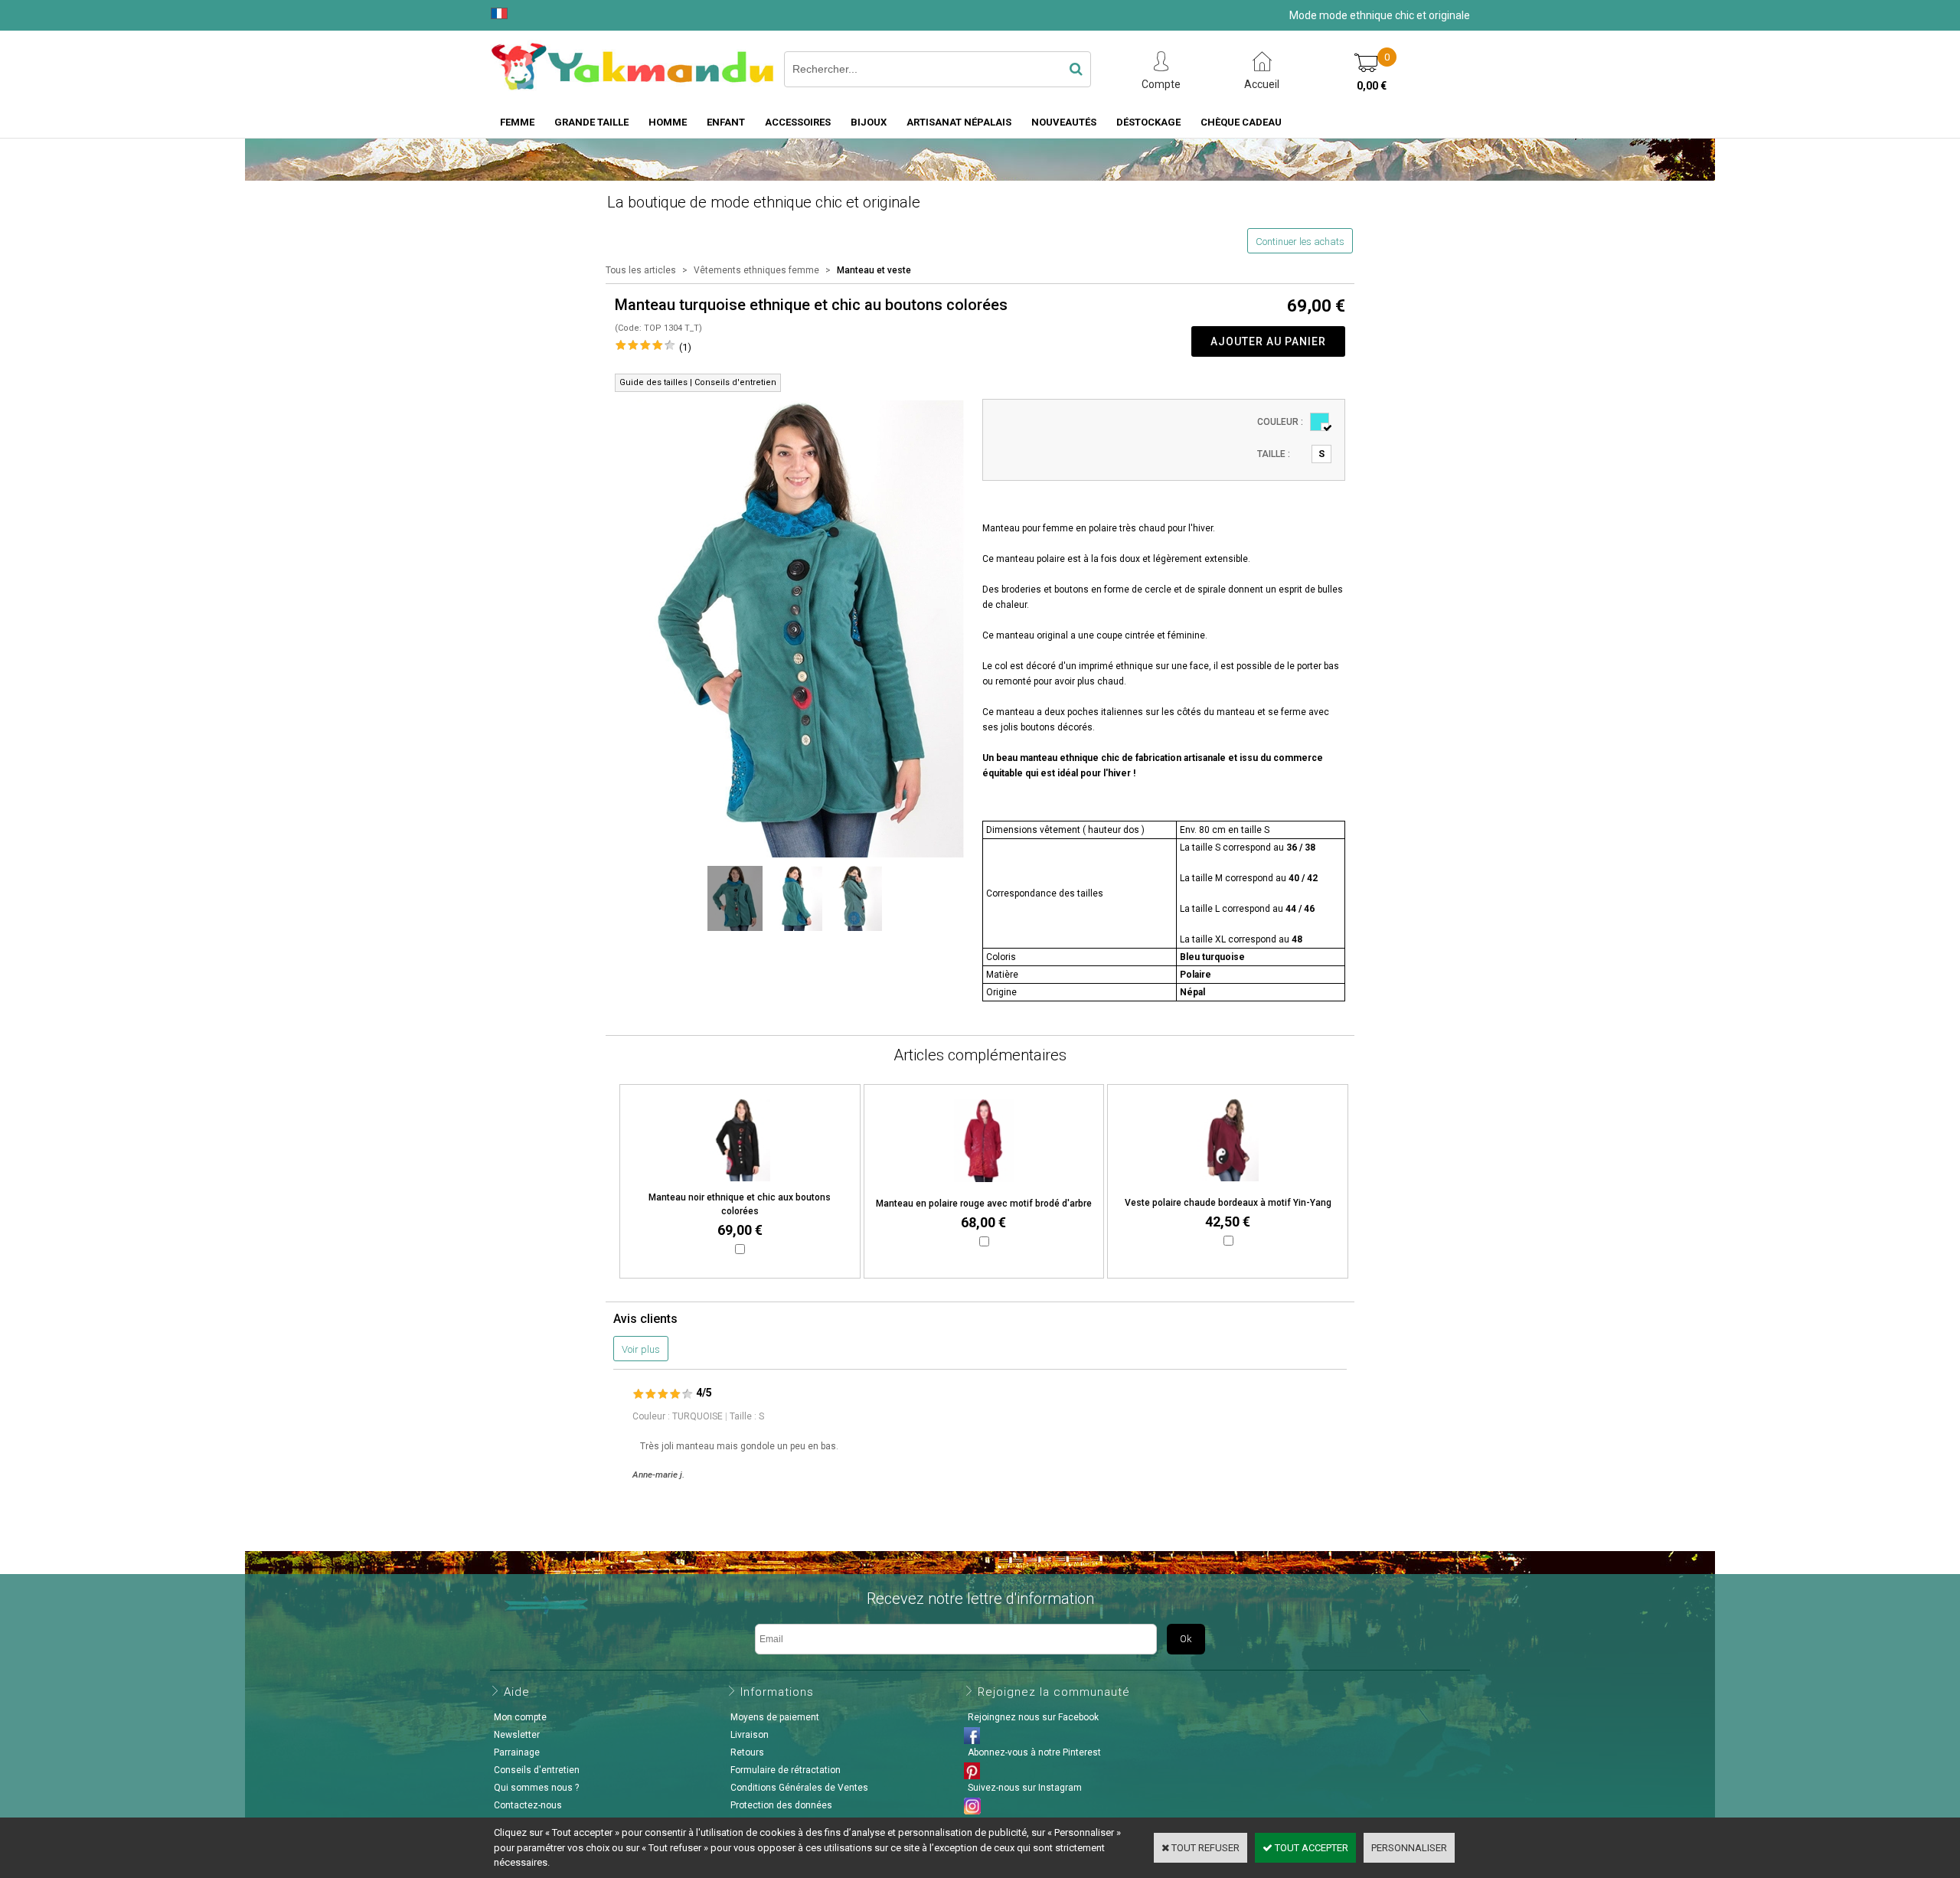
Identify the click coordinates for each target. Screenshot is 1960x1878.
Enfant (726, 122)
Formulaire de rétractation (786, 1770)
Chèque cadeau (1241, 122)
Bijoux (869, 122)
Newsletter (517, 1735)
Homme (668, 122)
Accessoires (798, 122)
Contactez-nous (528, 1805)
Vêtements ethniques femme (756, 270)
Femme (517, 122)
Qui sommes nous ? (536, 1788)
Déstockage (1148, 122)
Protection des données (781, 1805)
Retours (747, 1752)
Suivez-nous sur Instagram (1025, 1788)
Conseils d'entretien (537, 1770)
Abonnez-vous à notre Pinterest (1034, 1752)
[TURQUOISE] (1320, 422)
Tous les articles (641, 270)
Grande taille (591, 122)
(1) (685, 347)
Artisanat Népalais (959, 122)
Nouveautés (1064, 122)
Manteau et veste (874, 270)
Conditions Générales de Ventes (799, 1788)
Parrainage (517, 1752)
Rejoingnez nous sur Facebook (1033, 1717)
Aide (517, 1692)
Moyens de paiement (775, 1717)
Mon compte (520, 1717)
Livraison (750, 1735)
